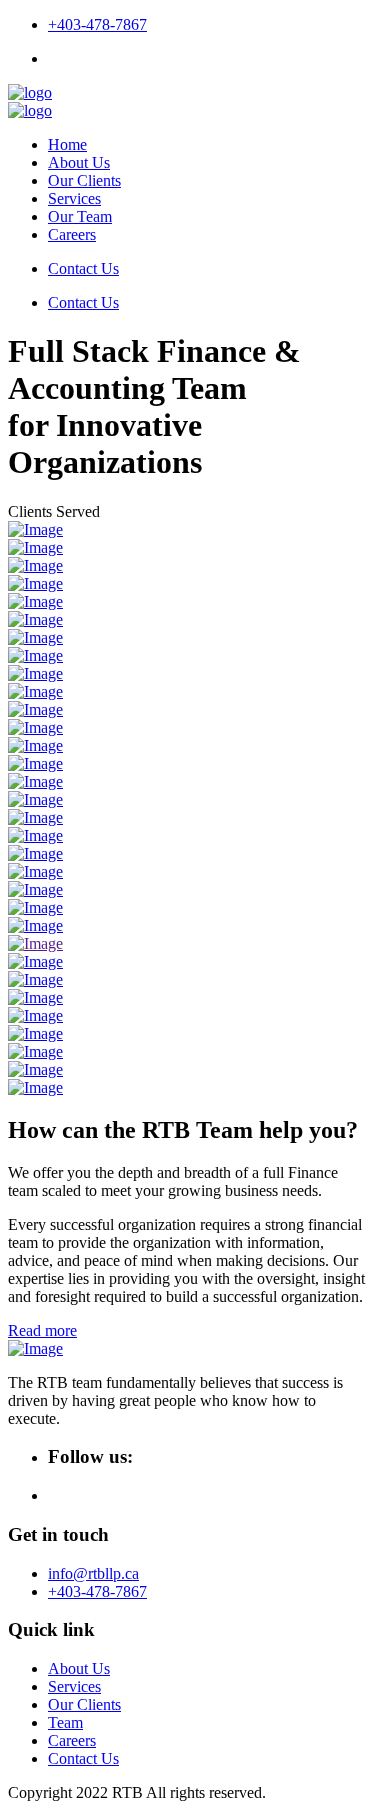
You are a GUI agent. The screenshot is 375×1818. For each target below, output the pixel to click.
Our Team (80, 216)
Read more (42, 1330)
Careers (72, 234)
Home (67, 144)
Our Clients (84, 180)
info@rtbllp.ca (93, 1573)
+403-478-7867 (97, 24)
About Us (79, 162)
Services (74, 198)
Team (65, 1722)
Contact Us (83, 268)
